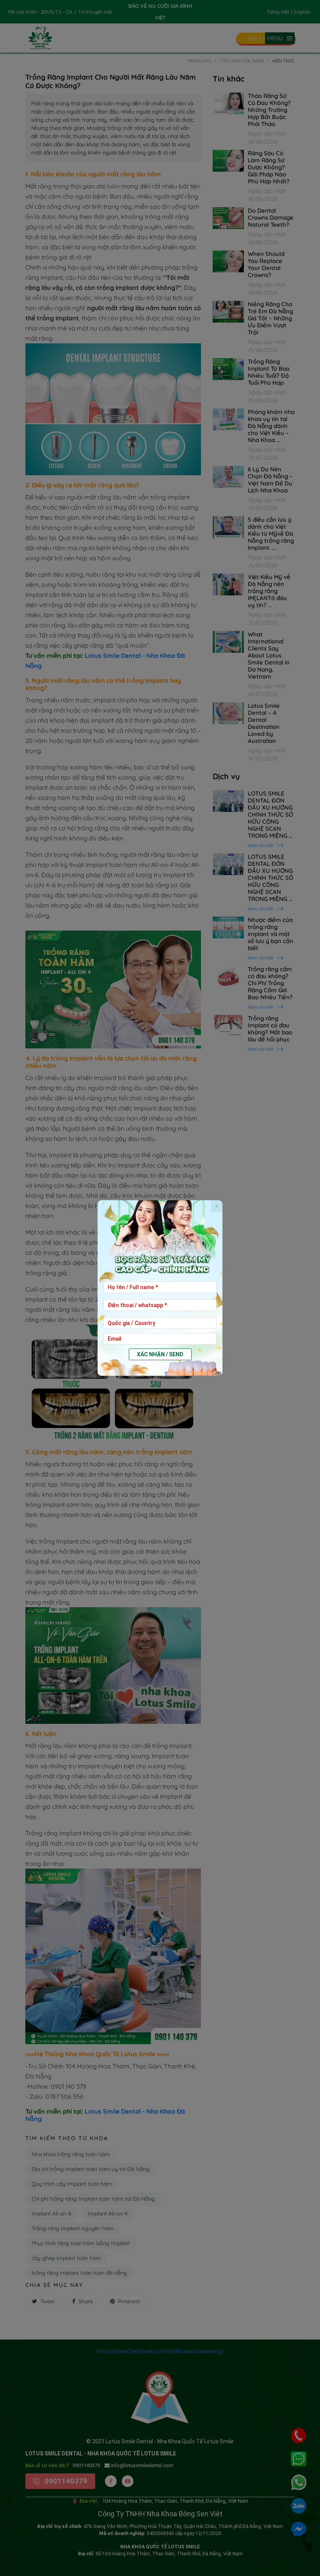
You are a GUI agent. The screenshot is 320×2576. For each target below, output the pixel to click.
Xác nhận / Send (160, 1354)
